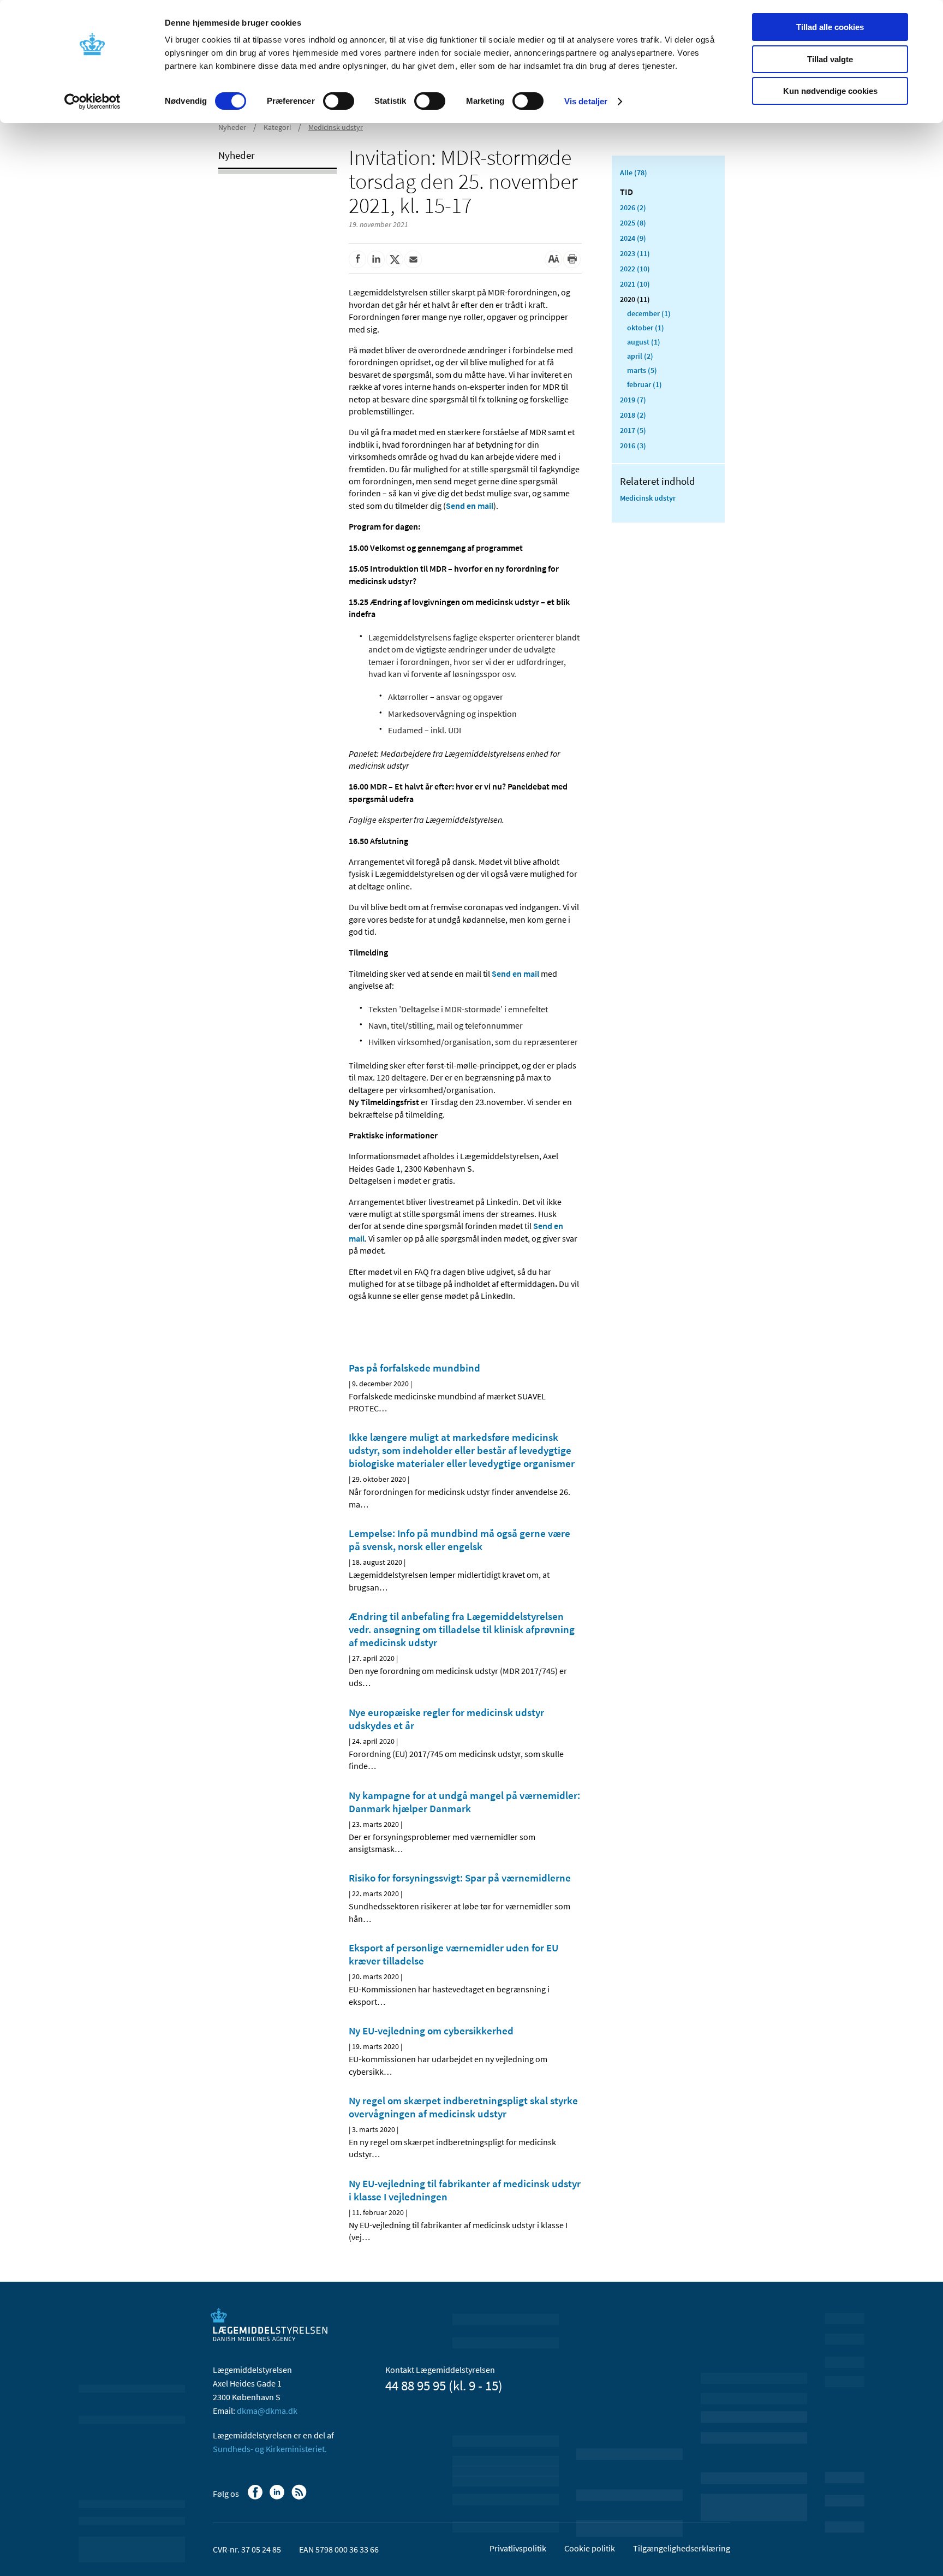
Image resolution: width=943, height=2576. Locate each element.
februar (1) (644, 384)
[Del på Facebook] (357, 259)
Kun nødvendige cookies (830, 91)
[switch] (339, 101)
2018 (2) (633, 415)
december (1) (649, 313)
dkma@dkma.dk (267, 2411)
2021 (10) (635, 284)
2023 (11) (635, 253)
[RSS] (300, 2497)
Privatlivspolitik (518, 2548)
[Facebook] (256, 2497)
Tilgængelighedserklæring (682, 2548)
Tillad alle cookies (830, 27)
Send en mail (470, 506)
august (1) (644, 342)
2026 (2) (633, 207)
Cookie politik (590, 2548)
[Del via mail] (413, 259)
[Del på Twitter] (395, 259)
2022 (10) (635, 269)
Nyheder (232, 127)
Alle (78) (634, 173)
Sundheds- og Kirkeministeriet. (270, 2449)
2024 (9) (633, 238)
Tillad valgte (830, 59)
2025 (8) (633, 223)
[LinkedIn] (278, 2497)
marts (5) (642, 370)
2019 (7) (633, 400)
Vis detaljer (586, 101)
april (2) (640, 356)
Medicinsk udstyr (336, 127)
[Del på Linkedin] (376, 259)
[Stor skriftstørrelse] (553, 259)
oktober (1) (646, 328)
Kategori (277, 127)
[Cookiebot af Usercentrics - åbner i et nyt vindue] (92, 102)
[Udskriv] (572, 259)
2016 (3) (633, 446)
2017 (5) (633, 430)
